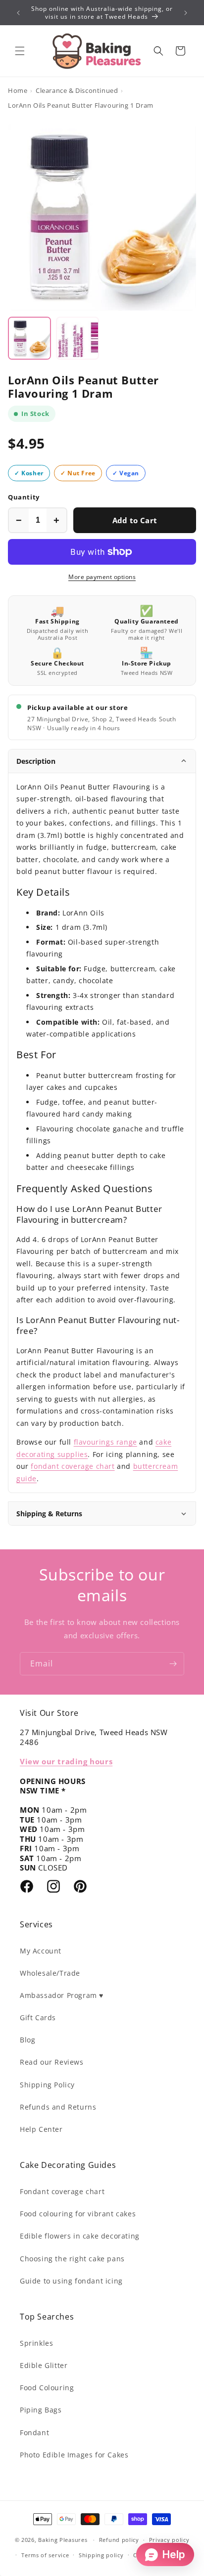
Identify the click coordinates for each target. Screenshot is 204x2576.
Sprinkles (36, 2343)
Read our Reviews (52, 2062)
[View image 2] (77, 338)
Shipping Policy (47, 2085)
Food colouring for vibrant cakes (78, 2214)
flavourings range (105, 1442)
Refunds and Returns (58, 2107)
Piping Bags (41, 2410)
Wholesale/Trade (50, 1973)
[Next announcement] (186, 13)
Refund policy (119, 2540)
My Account (41, 1951)
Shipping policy (101, 2555)
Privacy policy (169, 2540)
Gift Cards (38, 2017)
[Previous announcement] (18, 13)
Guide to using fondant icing (71, 2281)
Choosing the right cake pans (72, 2259)
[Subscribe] (173, 1664)
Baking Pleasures (63, 2540)
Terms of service (45, 2555)
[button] (20, 51)
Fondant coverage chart (62, 2191)
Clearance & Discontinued (77, 90)
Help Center (41, 2129)
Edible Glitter (44, 2365)
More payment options (102, 577)
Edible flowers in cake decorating (80, 2236)
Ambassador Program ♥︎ (62, 1995)
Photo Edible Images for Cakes (74, 2455)
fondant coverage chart (73, 1466)
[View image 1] (29, 338)
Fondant (34, 2432)
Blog (27, 2040)
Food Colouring (47, 2388)
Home (18, 90)
